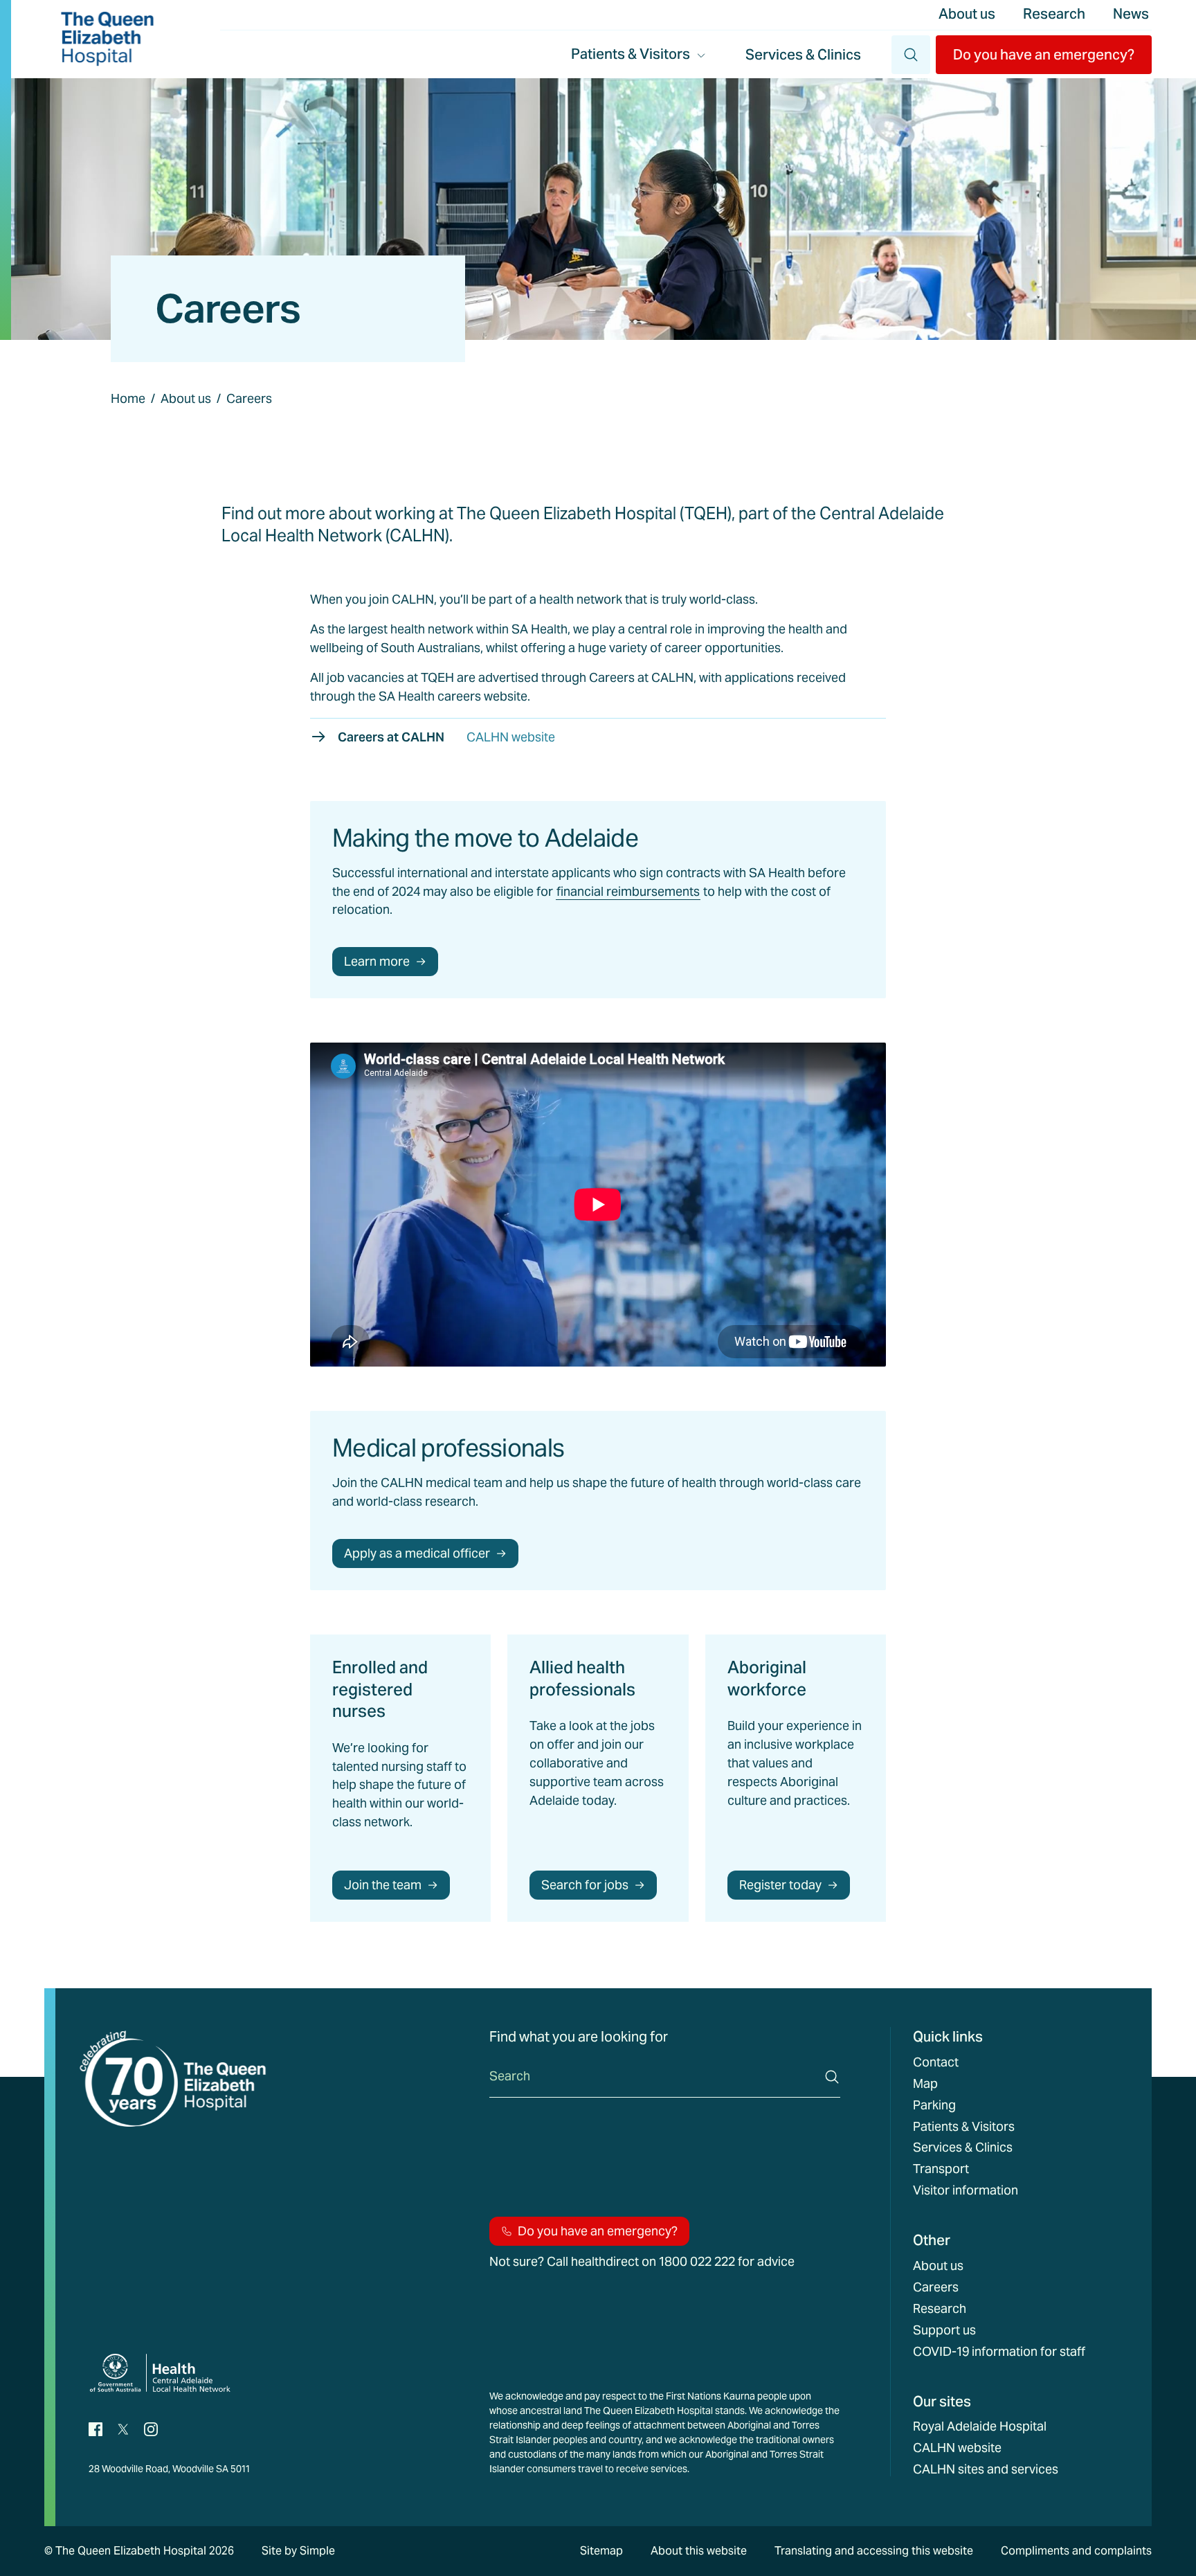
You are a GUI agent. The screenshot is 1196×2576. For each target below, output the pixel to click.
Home (128, 398)
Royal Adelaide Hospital (980, 2426)
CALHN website (957, 2448)
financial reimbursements (628, 891)
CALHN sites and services (986, 2469)
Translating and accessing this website (874, 2551)
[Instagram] (151, 2428)
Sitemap (601, 2551)
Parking (934, 2105)
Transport (941, 2169)
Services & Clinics (803, 55)
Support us (944, 2330)
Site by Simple (298, 2551)
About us (967, 14)
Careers (936, 2287)
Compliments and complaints (1076, 2551)
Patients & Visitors (964, 2127)
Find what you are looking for (579, 2037)
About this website (699, 2551)
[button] (1044, 55)
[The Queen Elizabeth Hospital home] (107, 39)
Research (1054, 14)
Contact (936, 2062)
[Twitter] (123, 2428)
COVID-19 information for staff (999, 2352)
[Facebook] (96, 2428)
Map (925, 2084)
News (1131, 14)
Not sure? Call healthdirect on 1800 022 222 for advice (642, 2262)
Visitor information (966, 2190)
